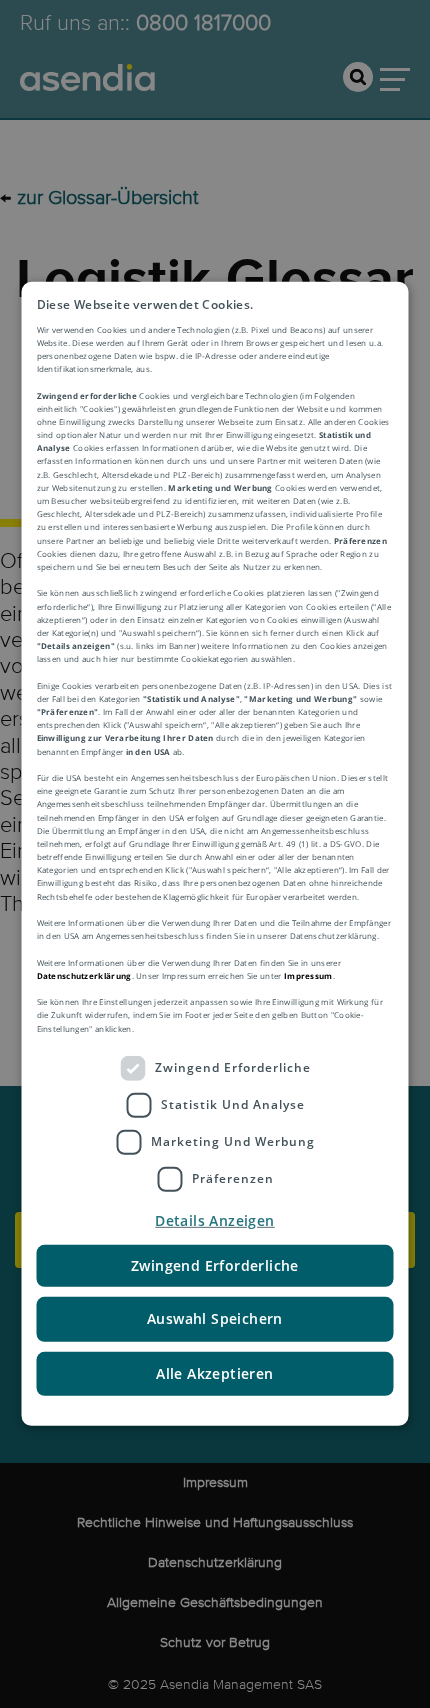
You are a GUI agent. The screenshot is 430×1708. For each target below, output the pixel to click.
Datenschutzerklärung (84, 975)
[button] (215, 1221)
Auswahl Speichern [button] (215, 1318)
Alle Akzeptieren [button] (214, 1372)
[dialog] (215, 854)
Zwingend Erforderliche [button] (215, 1265)
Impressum (308, 975)
